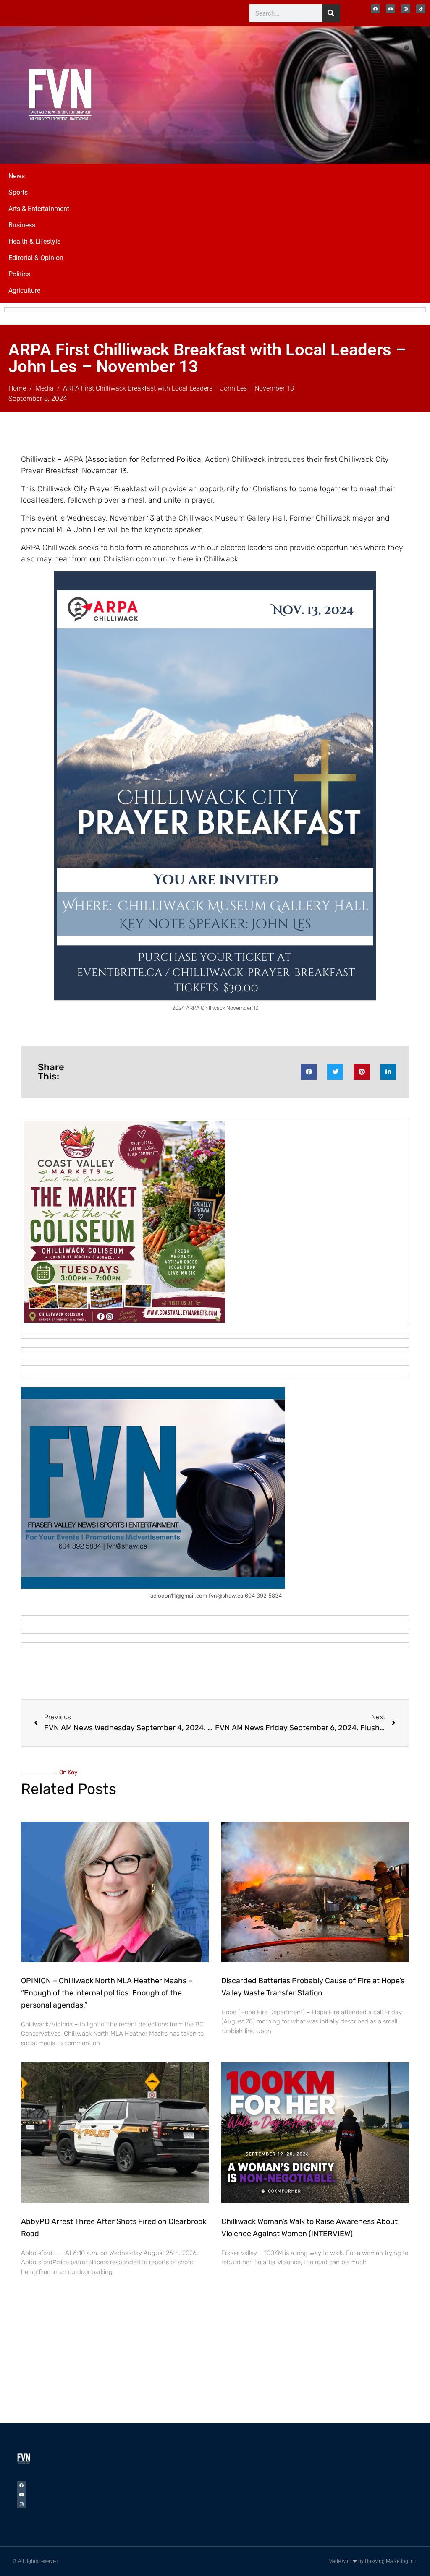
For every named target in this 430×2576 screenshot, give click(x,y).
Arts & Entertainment (39, 209)
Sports (18, 192)
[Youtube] (391, 9)
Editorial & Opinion (36, 258)
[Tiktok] (421, 9)
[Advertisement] (337, 94)
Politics (19, 274)
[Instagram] (406, 9)
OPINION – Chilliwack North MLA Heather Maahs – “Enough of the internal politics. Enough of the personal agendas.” (107, 1993)
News (17, 176)
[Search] (331, 13)
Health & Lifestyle (34, 241)
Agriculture (24, 291)
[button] (309, 1072)
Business (22, 225)
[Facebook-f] (375, 9)
